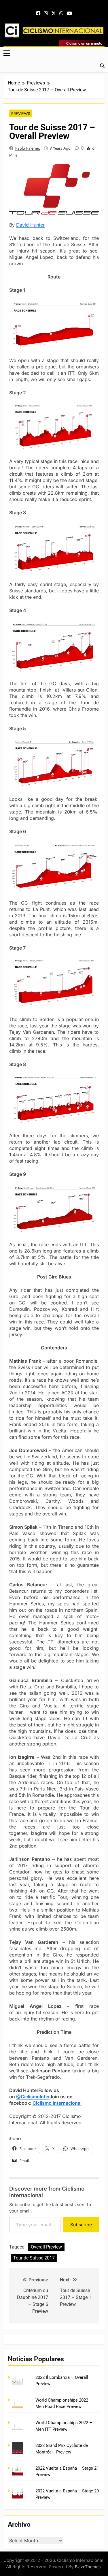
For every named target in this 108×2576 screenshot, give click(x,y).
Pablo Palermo (28, 148)
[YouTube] (69, 14)
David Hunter (30, 225)
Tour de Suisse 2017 (34, 2258)
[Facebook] (38, 14)
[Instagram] (46, 14)
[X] (54, 14)
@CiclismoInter (33, 2097)
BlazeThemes (88, 2567)
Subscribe (81, 2225)
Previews (21, 114)
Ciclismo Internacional (57, 2103)
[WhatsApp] (61, 14)
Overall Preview (46, 2247)
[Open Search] (102, 66)
